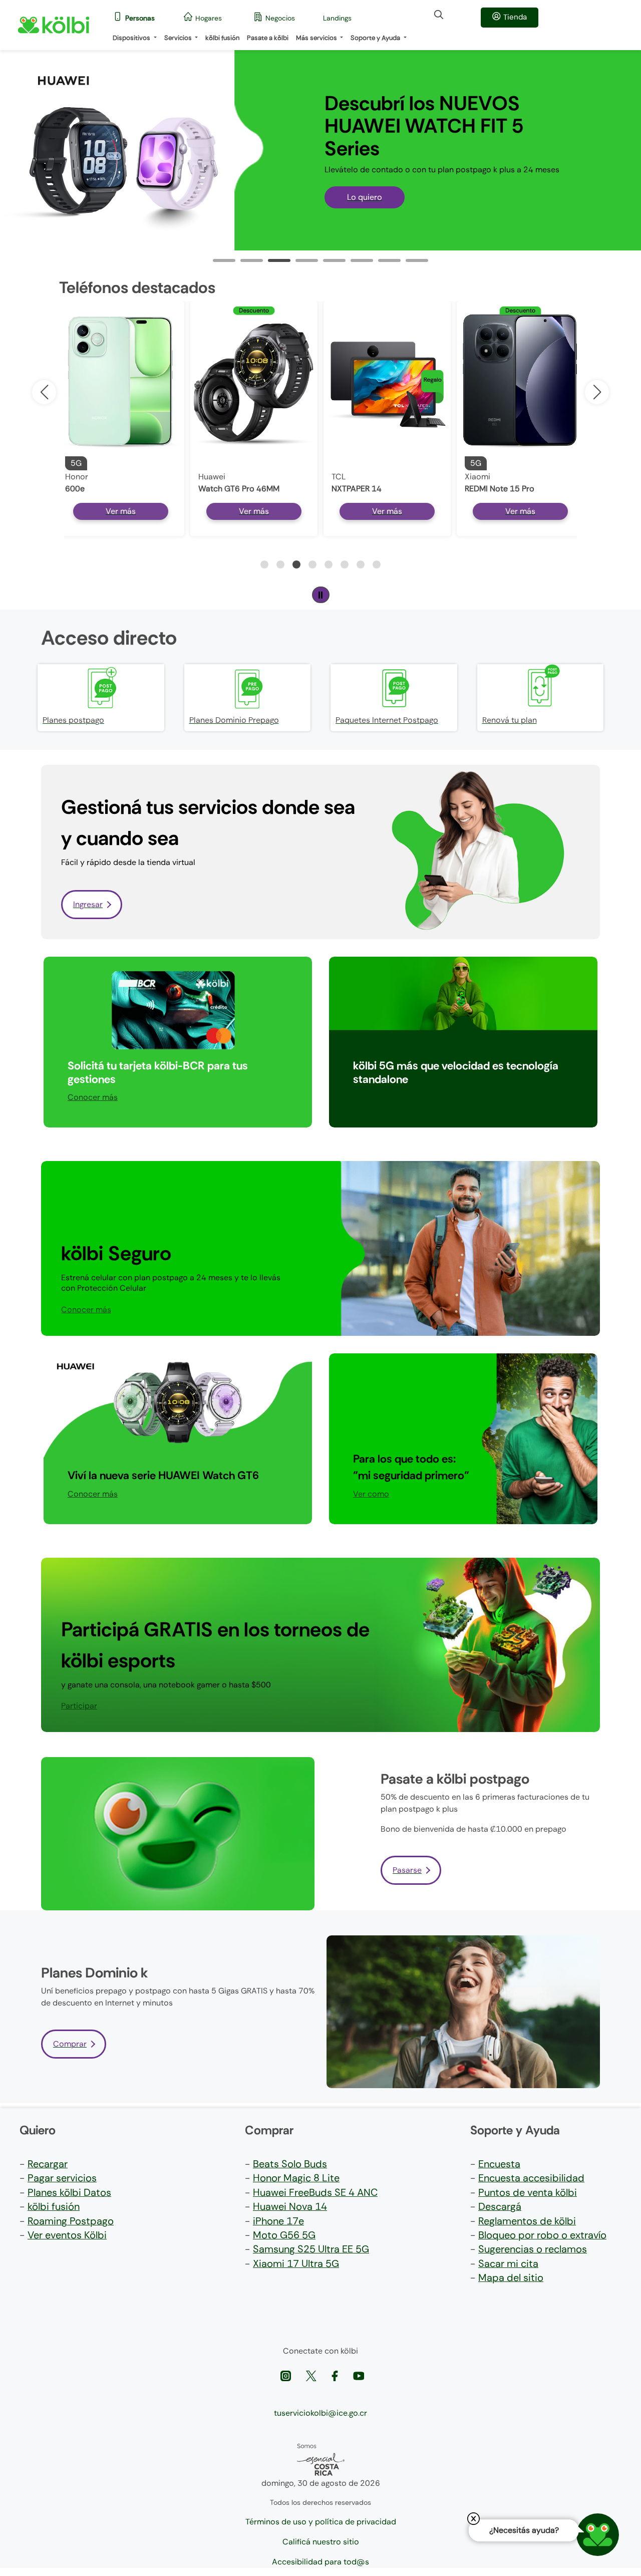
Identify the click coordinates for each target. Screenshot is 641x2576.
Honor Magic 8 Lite (296, 2178)
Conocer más (93, 1097)
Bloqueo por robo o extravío (542, 2235)
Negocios (280, 18)
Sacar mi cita (508, 2263)
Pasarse (407, 1870)
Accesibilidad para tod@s (320, 2562)
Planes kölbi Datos (69, 2192)
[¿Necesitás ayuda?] (598, 2535)
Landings (337, 18)
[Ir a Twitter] (312, 2375)
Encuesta (499, 2164)
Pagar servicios (62, 2178)
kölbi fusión (222, 38)
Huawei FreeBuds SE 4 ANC (315, 2192)
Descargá (500, 2206)
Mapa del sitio (511, 2277)
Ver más (121, 511)
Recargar (48, 2164)
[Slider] (224, 260)
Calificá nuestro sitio (321, 2542)
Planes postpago (73, 720)
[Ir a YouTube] (359, 2375)
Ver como (371, 1494)
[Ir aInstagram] (287, 2375)
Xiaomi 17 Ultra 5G (296, 2263)
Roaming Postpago (71, 2221)
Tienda (515, 17)
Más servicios (317, 38)
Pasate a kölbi (268, 38)
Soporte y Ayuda (376, 38)
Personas (140, 18)
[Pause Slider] (321, 595)
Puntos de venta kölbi (528, 2192)
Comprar (70, 2044)
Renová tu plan (510, 720)
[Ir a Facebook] (336, 2375)
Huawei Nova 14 (290, 2206)
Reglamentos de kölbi (527, 2221)
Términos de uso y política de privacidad (321, 2522)
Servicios (179, 38)
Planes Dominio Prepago (234, 720)
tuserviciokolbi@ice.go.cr (320, 2413)
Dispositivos (132, 38)
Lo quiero (365, 197)
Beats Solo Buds (290, 2164)
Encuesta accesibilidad (531, 2178)
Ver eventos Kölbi (67, 2235)
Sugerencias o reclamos (533, 2249)
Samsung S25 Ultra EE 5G (311, 2249)
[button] (597, 392)
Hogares (209, 18)
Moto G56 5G (284, 2235)
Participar (371, 1097)
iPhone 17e (278, 2221)
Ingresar (88, 904)
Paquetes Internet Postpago (387, 720)
